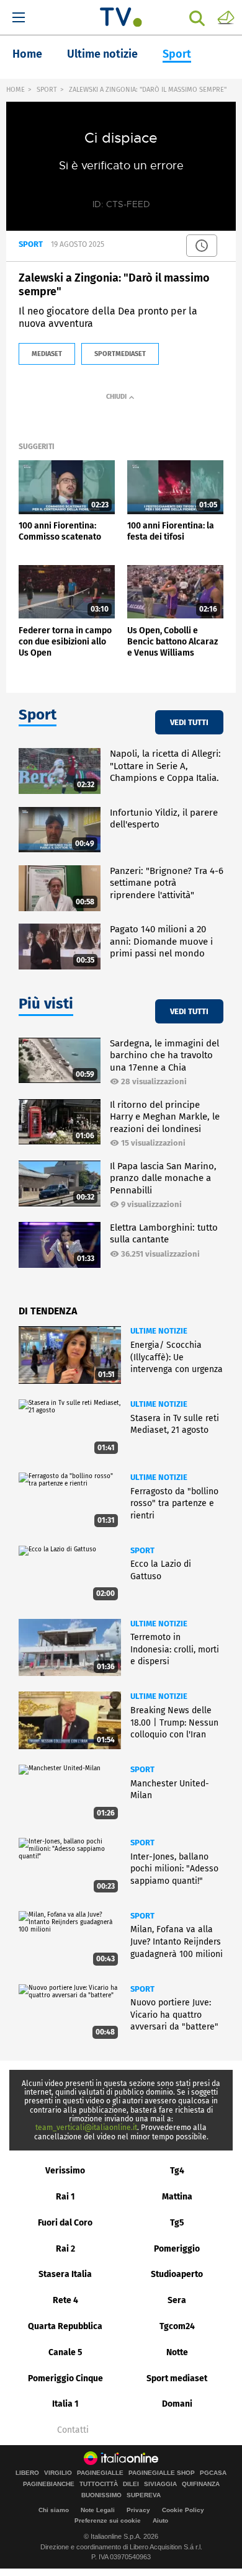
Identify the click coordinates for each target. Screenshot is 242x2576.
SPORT (47, 90)
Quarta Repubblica (65, 2326)
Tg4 (177, 2171)
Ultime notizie (102, 54)
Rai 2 (65, 2249)
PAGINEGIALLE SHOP (162, 2473)
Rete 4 (65, 2300)
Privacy (138, 2510)
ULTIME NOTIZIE (159, 1331)
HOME (16, 90)
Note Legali (98, 2510)
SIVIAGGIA (160, 2484)
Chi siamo (54, 2510)
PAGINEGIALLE (100, 2473)
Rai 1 (65, 2197)
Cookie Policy (183, 2510)
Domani (177, 2404)
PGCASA (213, 2473)
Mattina (177, 2197)
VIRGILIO (58, 2473)
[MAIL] (226, 17)
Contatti (73, 2430)
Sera (177, 2300)
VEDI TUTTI (189, 722)
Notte (177, 2352)
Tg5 (177, 2223)
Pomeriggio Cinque (65, 2378)
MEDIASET (47, 354)
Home (27, 54)
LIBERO (27, 2473)
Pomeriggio (177, 2249)
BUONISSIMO (101, 2495)
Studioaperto (177, 2274)
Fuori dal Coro (65, 2223)
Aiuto (160, 2520)
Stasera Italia (65, 2274)
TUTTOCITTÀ (99, 2484)
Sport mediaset (177, 2378)
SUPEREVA (144, 2495)
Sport (177, 54)
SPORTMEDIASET (120, 354)
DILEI (131, 2484)
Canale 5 (65, 2352)
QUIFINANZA (201, 2484)
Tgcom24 (177, 2326)
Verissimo (65, 2171)
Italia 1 (65, 2404)
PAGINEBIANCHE (49, 2484)
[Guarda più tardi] (202, 246)
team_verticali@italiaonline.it (86, 2128)
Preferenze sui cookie (108, 2520)
